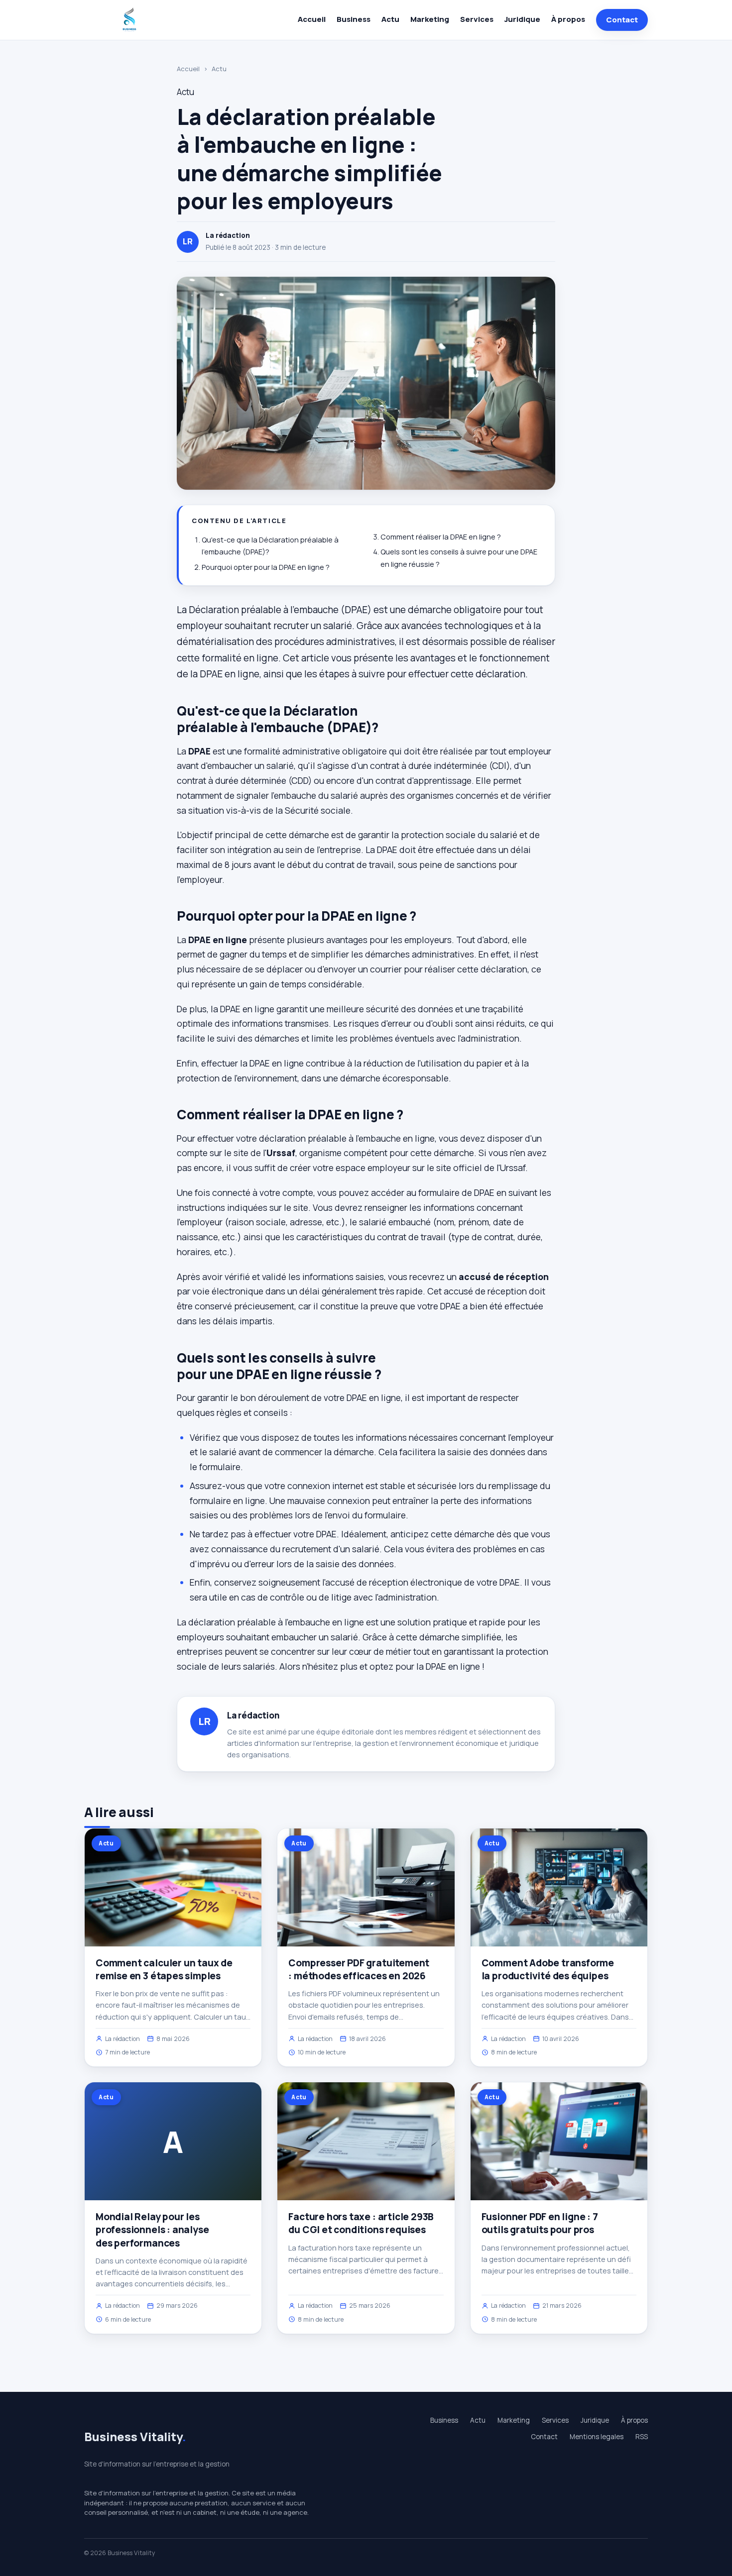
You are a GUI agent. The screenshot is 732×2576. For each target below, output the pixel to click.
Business (354, 19)
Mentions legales (597, 2437)
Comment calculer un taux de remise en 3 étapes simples (164, 1969)
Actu (390, 19)
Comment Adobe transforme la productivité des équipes (548, 1969)
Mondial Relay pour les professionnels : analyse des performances (152, 2230)
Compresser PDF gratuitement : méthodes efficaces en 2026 (359, 1969)
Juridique (522, 19)
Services (477, 19)
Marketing (430, 19)
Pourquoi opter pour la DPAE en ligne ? (266, 567)
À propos (568, 19)
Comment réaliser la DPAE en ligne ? (441, 537)
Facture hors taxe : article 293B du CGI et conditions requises (361, 2223)
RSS (642, 2437)
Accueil (312, 19)
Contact (622, 20)
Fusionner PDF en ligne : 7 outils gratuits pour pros (540, 2223)
